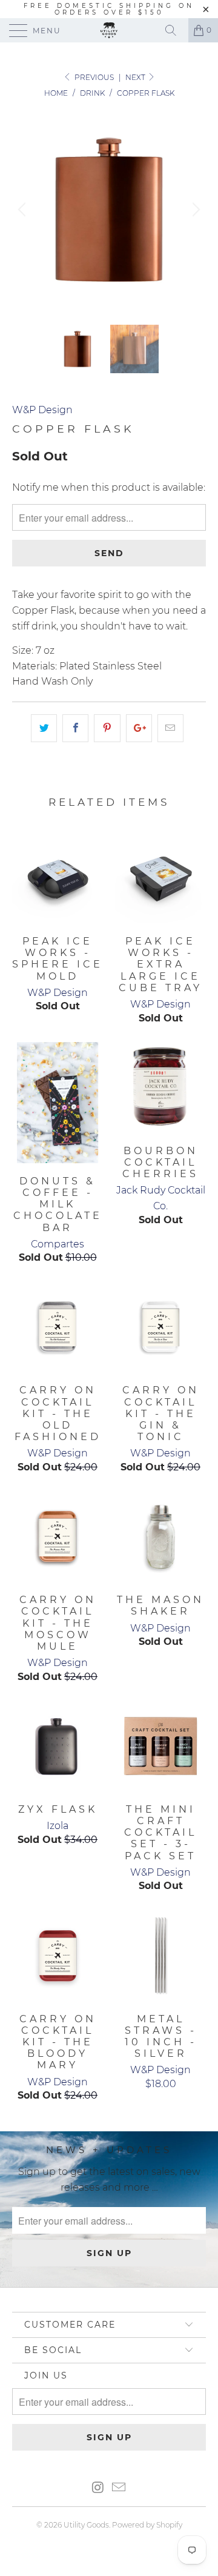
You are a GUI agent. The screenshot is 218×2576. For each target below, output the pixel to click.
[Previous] (24, 210)
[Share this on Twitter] (44, 728)
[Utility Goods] (109, 30)
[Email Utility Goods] (119, 2488)
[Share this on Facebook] (75, 728)
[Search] (175, 30)
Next (136, 77)
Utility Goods (86, 2525)
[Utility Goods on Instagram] (98, 2488)
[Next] (194, 210)
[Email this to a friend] (170, 728)
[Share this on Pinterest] (107, 728)
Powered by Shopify (147, 2525)
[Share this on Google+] (139, 728)
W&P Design (42, 410)
